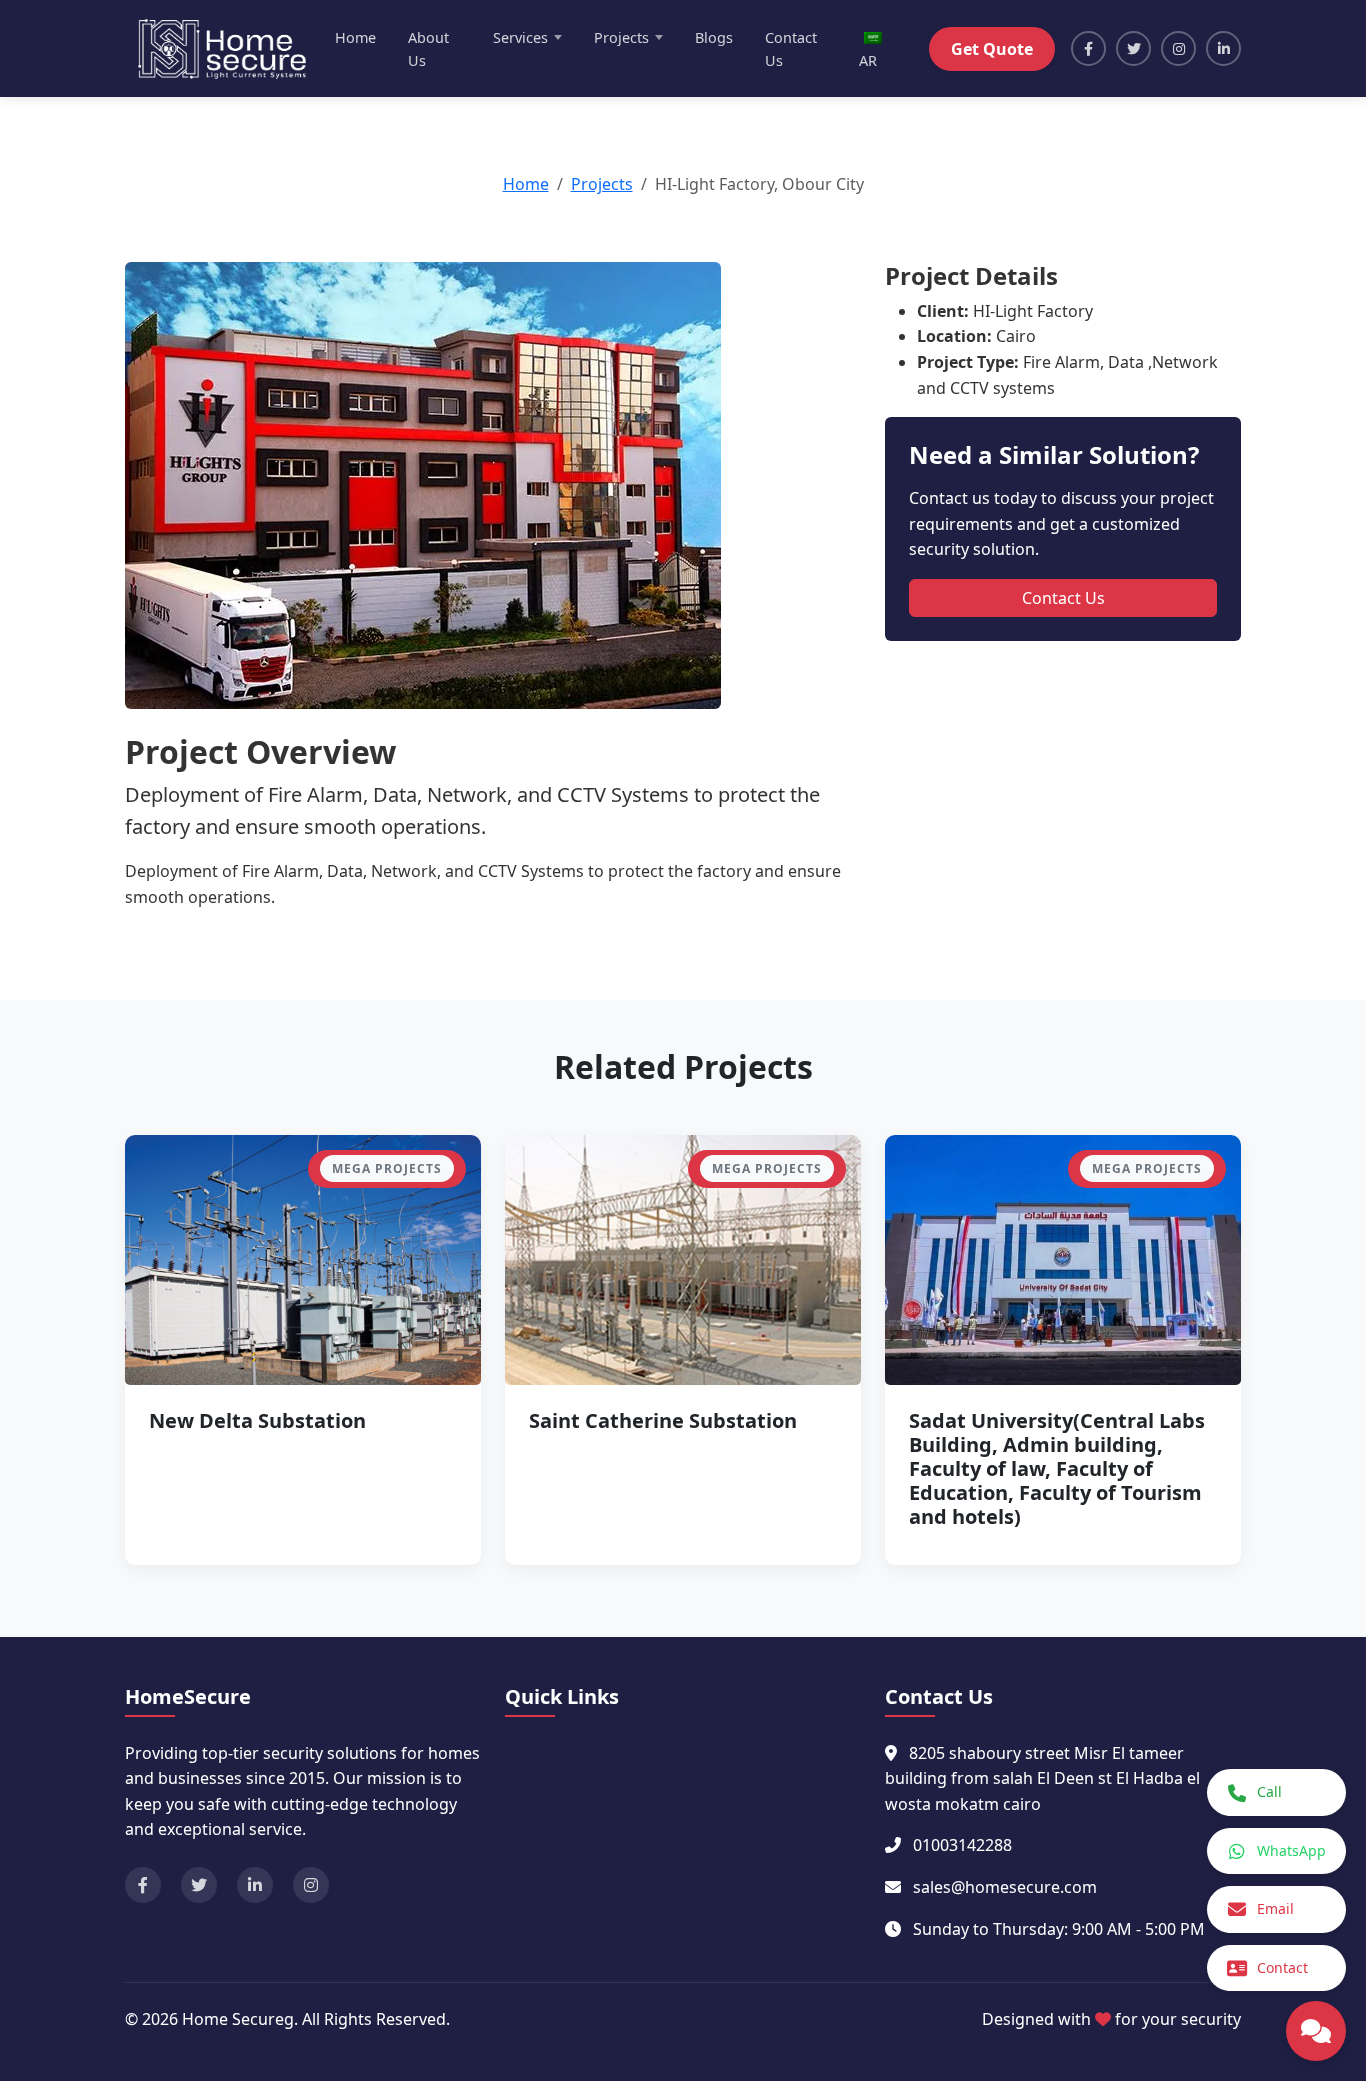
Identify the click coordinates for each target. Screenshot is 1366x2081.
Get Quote (992, 49)
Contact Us (791, 49)
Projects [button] (621, 37)
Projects (602, 184)
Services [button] (520, 37)
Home (355, 37)
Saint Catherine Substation (663, 1420)
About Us (428, 49)
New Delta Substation (257, 1420)
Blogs (714, 37)
